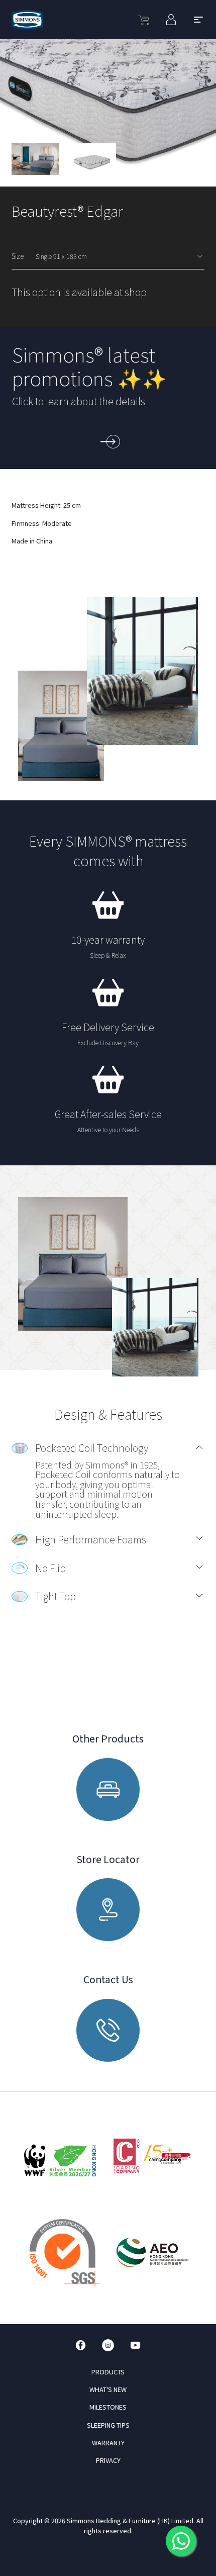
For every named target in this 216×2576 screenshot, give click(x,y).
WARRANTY (108, 2443)
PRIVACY (108, 2460)
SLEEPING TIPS (108, 2425)
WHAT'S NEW (108, 2389)
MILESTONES (108, 2407)
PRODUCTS (108, 2372)
